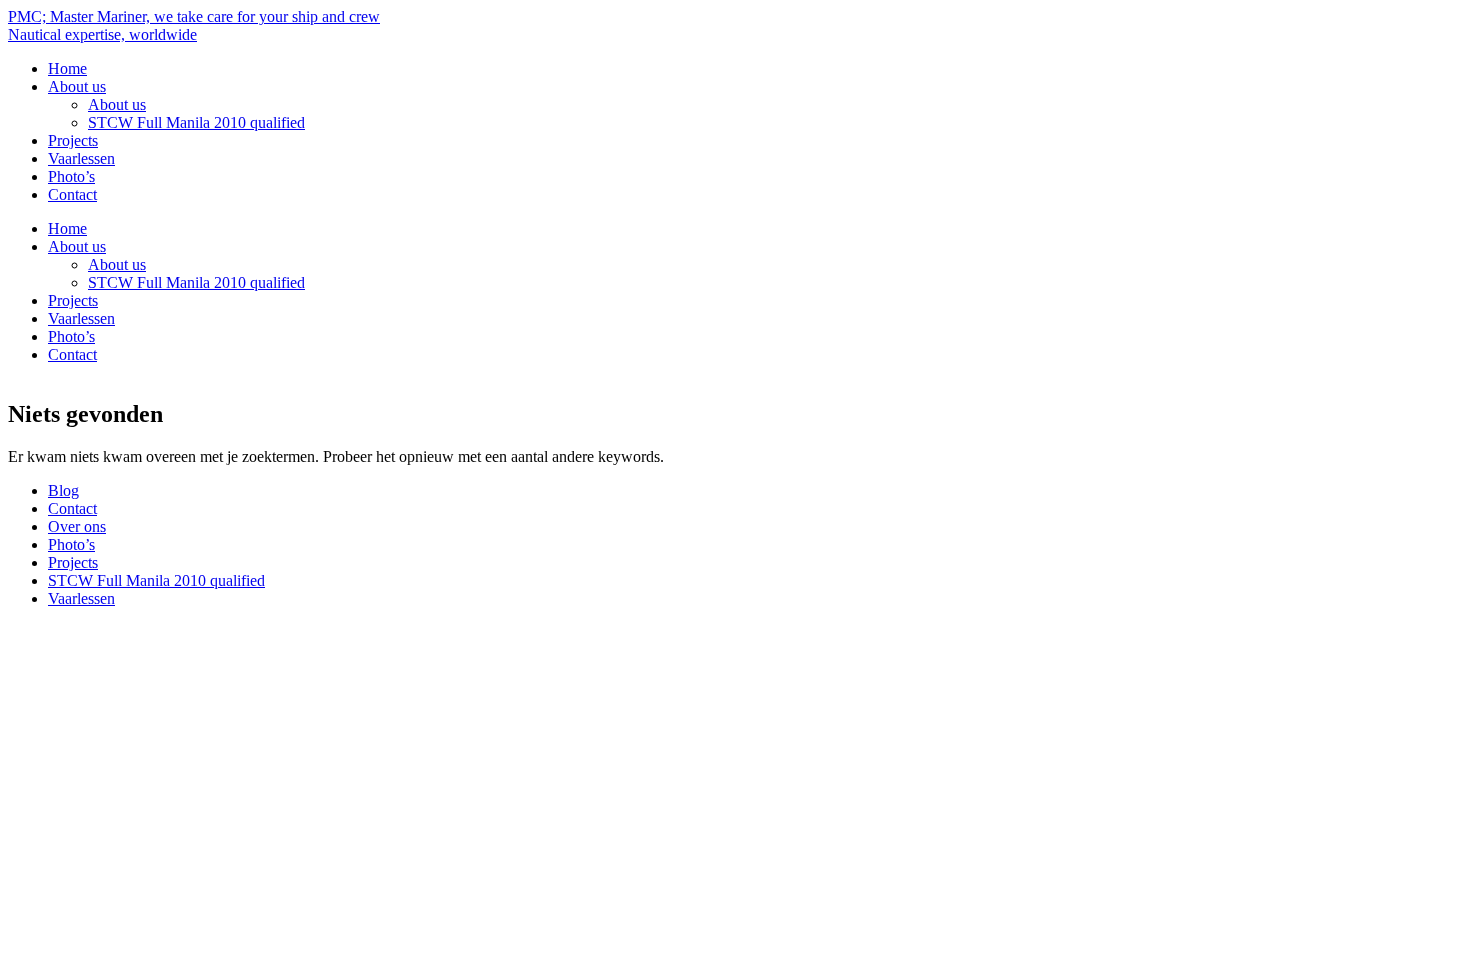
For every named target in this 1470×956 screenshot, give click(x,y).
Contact (72, 194)
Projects (73, 140)
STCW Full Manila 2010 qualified (196, 122)
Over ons (77, 526)
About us (77, 86)
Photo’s (71, 176)
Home (67, 68)
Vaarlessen (81, 158)
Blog (63, 490)
